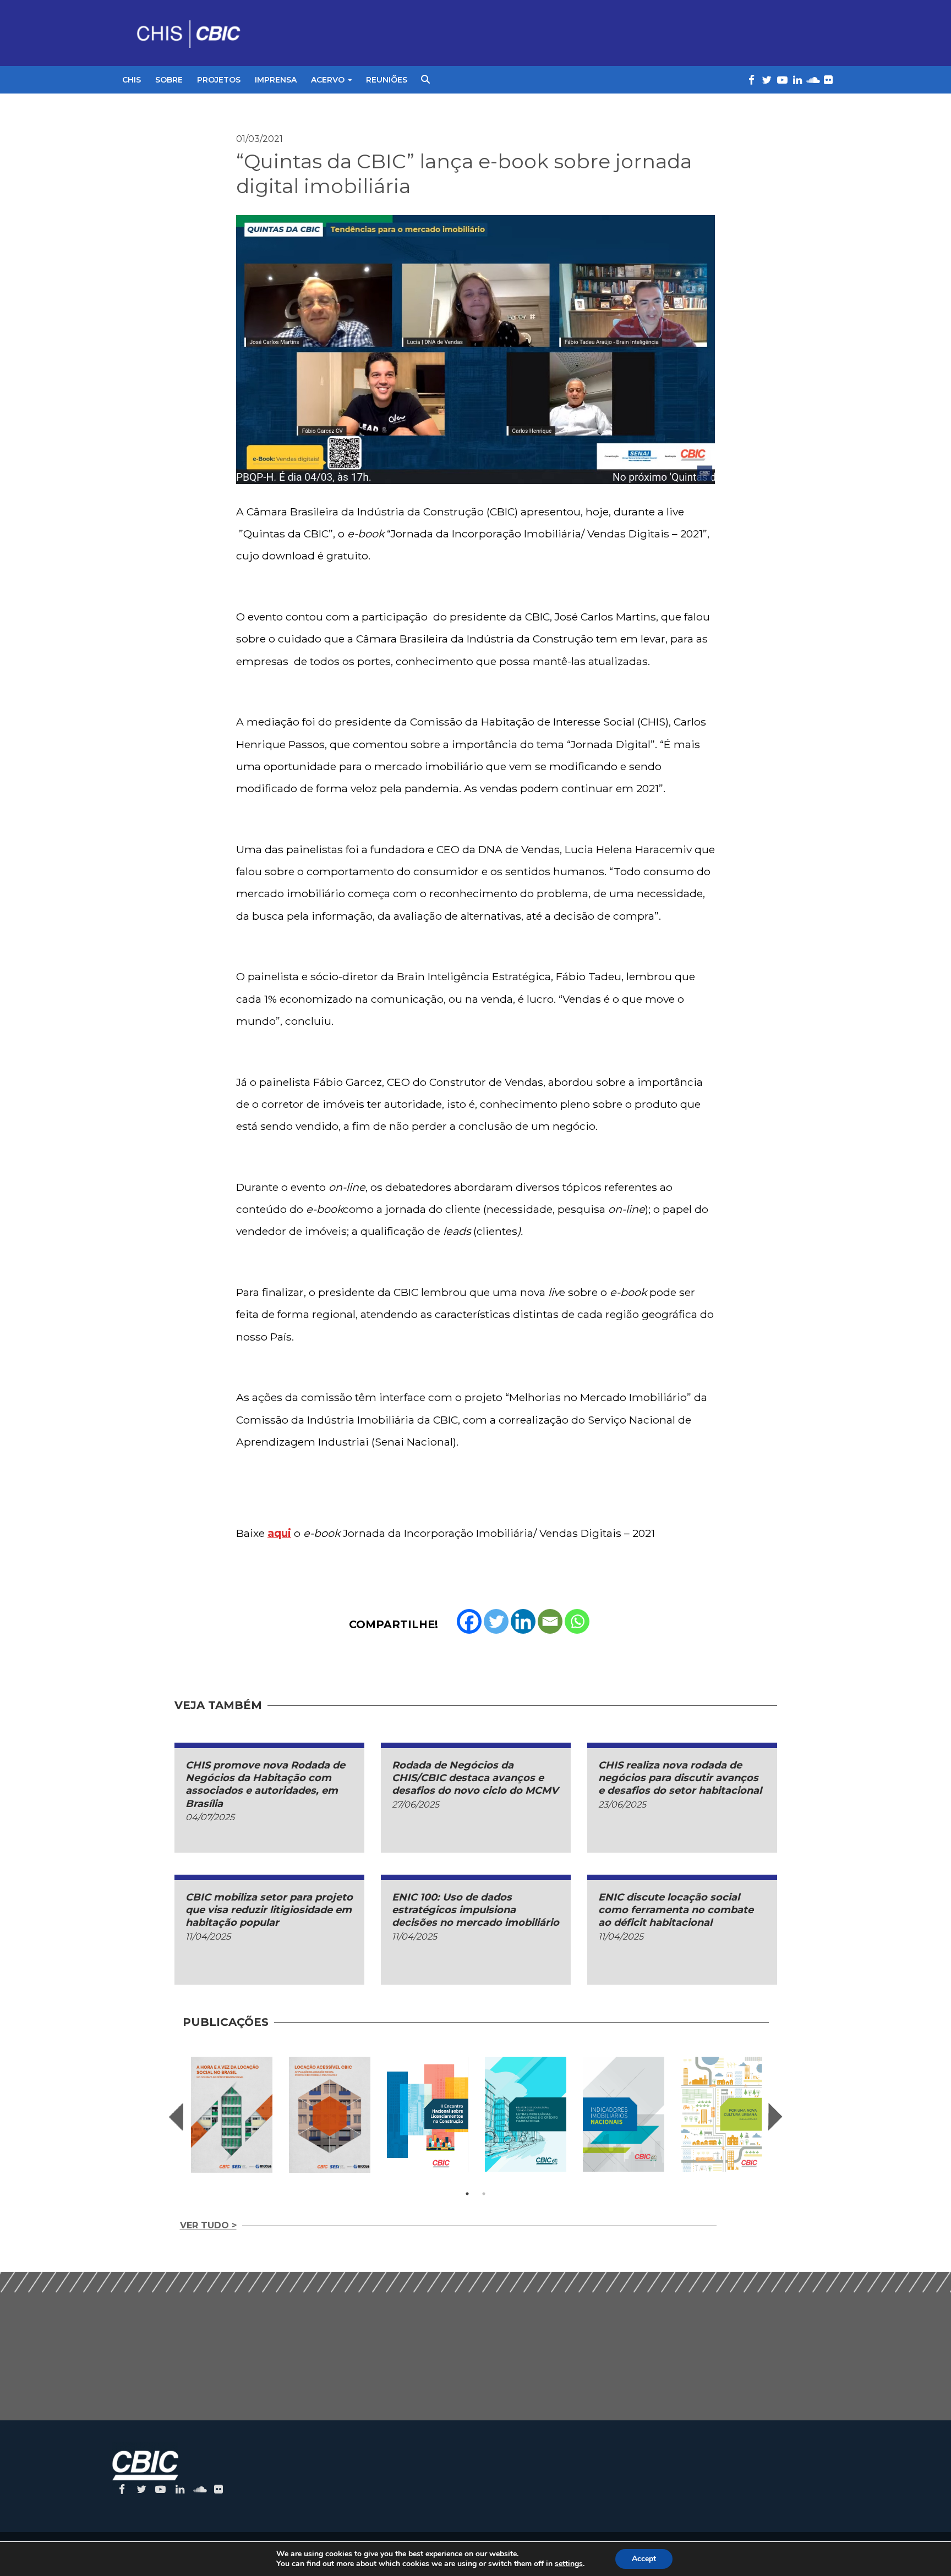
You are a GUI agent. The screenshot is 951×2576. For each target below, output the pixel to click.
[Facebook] (469, 1621)
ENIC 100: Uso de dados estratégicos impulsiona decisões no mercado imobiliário (475, 1910)
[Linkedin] (523, 1621)
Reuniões (387, 80)
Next (775, 2117)
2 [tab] (484, 2194)
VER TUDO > (208, 2225)
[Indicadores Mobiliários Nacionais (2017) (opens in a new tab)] (624, 2114)
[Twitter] (496, 1621)
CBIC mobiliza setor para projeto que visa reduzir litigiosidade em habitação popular (269, 1910)
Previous (176, 2117)
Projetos (219, 80)
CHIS (132, 80)
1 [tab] (467, 2194)
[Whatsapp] (577, 1621)
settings (569, 2564)
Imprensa (276, 80)
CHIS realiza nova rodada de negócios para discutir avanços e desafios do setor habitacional (680, 1778)
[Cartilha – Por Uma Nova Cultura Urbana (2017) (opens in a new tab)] (722, 2114)
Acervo (328, 80)
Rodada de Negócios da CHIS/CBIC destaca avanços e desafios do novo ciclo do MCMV (475, 1778)
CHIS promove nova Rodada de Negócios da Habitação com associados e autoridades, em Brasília (265, 1784)
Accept (644, 2559)
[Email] (550, 1621)
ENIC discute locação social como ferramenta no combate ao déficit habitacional (676, 1910)
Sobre (169, 80)
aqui (279, 1533)
